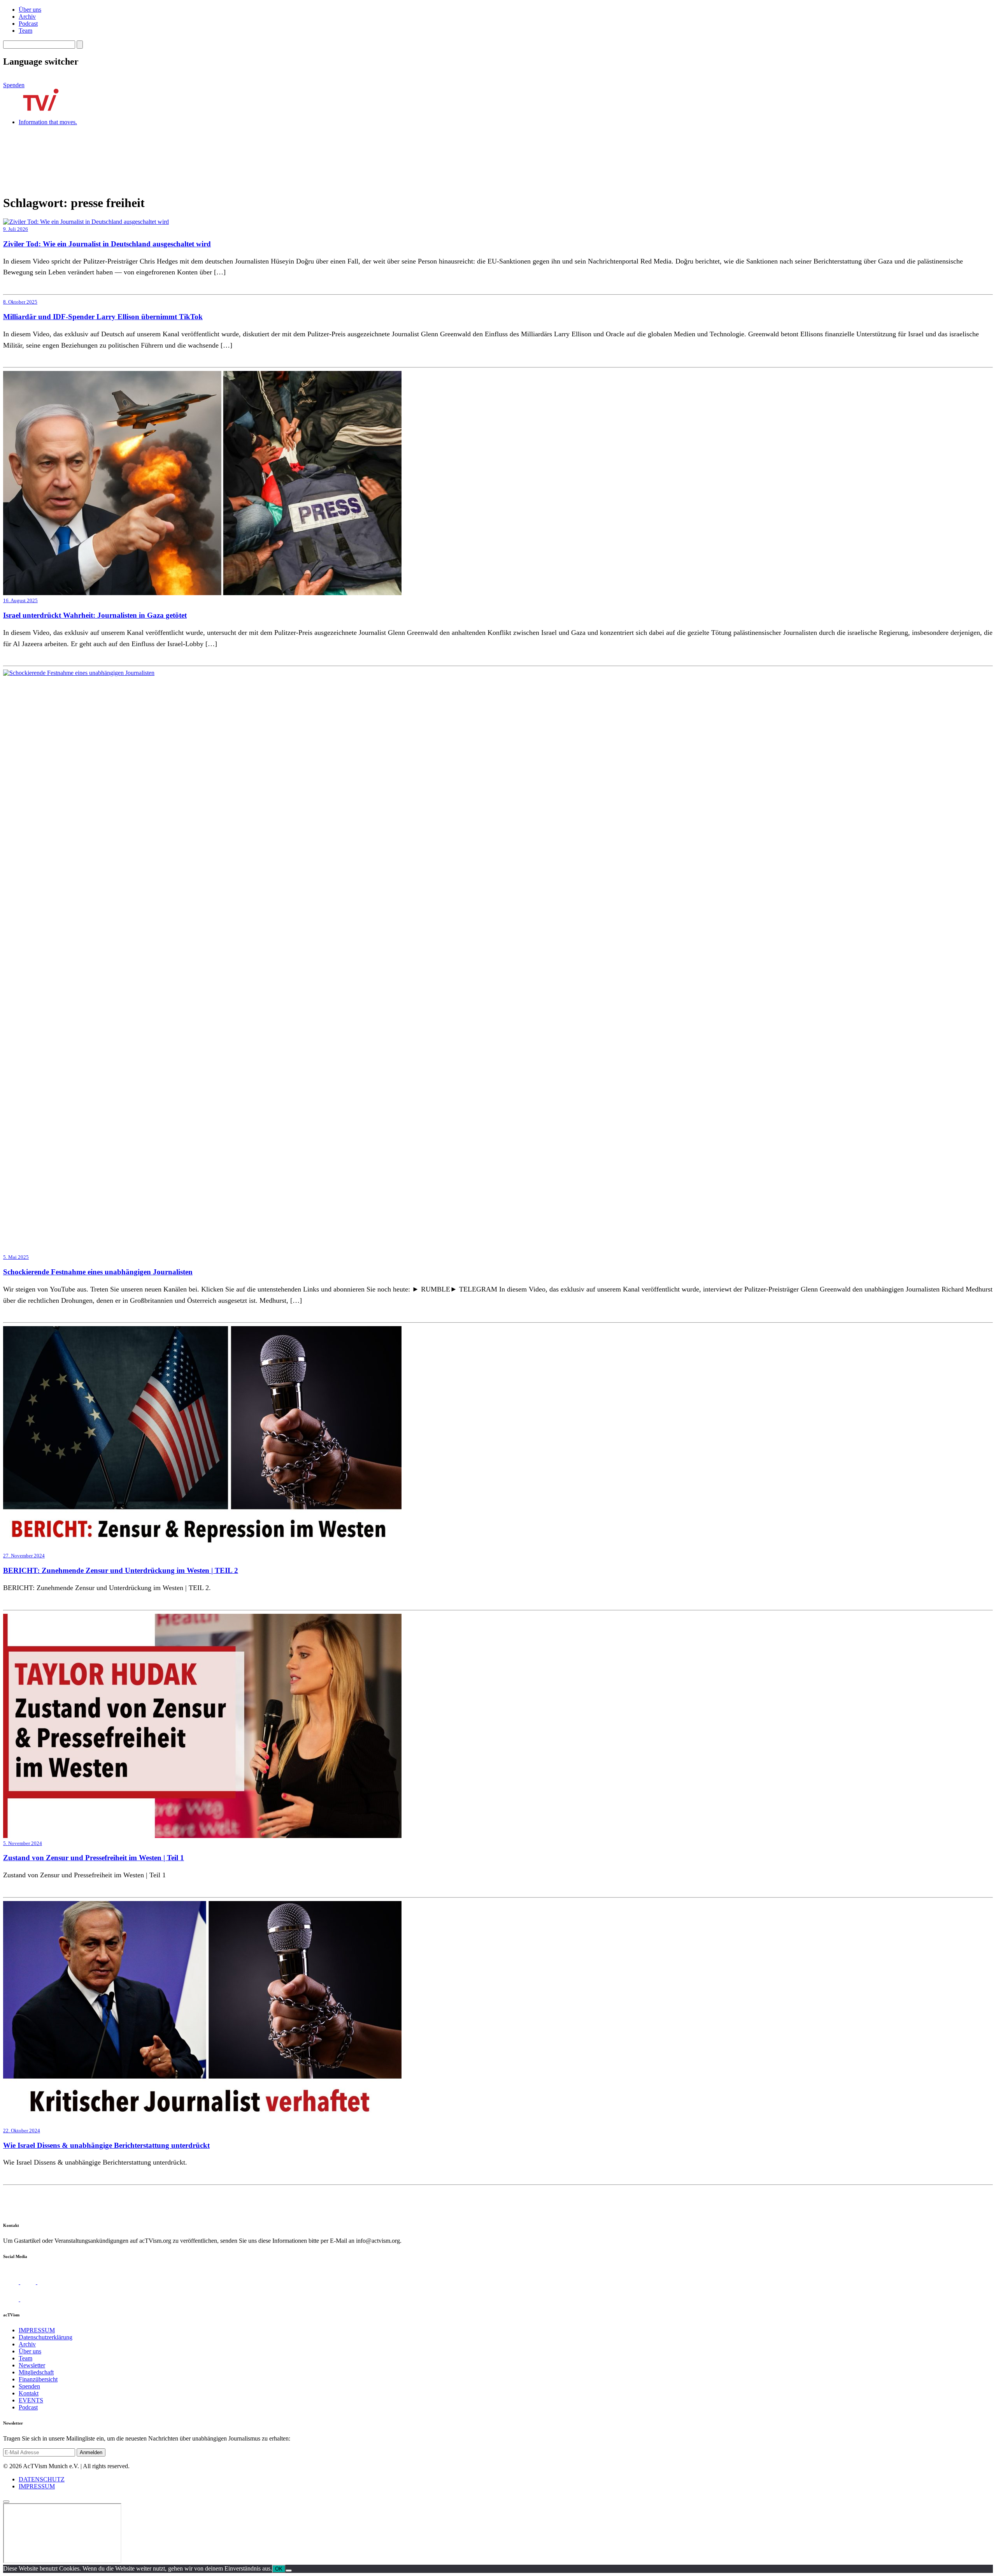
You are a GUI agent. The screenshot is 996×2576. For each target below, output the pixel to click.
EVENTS (31, 2400)
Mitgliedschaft (36, 2372)
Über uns (30, 10)
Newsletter (32, 2365)
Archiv (27, 17)
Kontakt (29, 2393)
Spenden (14, 85)
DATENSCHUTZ (42, 2479)
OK (279, 2569)
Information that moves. (48, 122)
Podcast (28, 24)
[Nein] (289, 2571)
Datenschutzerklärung (46, 2337)
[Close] (6, 2502)
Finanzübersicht (38, 2379)
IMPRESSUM (37, 2330)
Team (25, 31)
